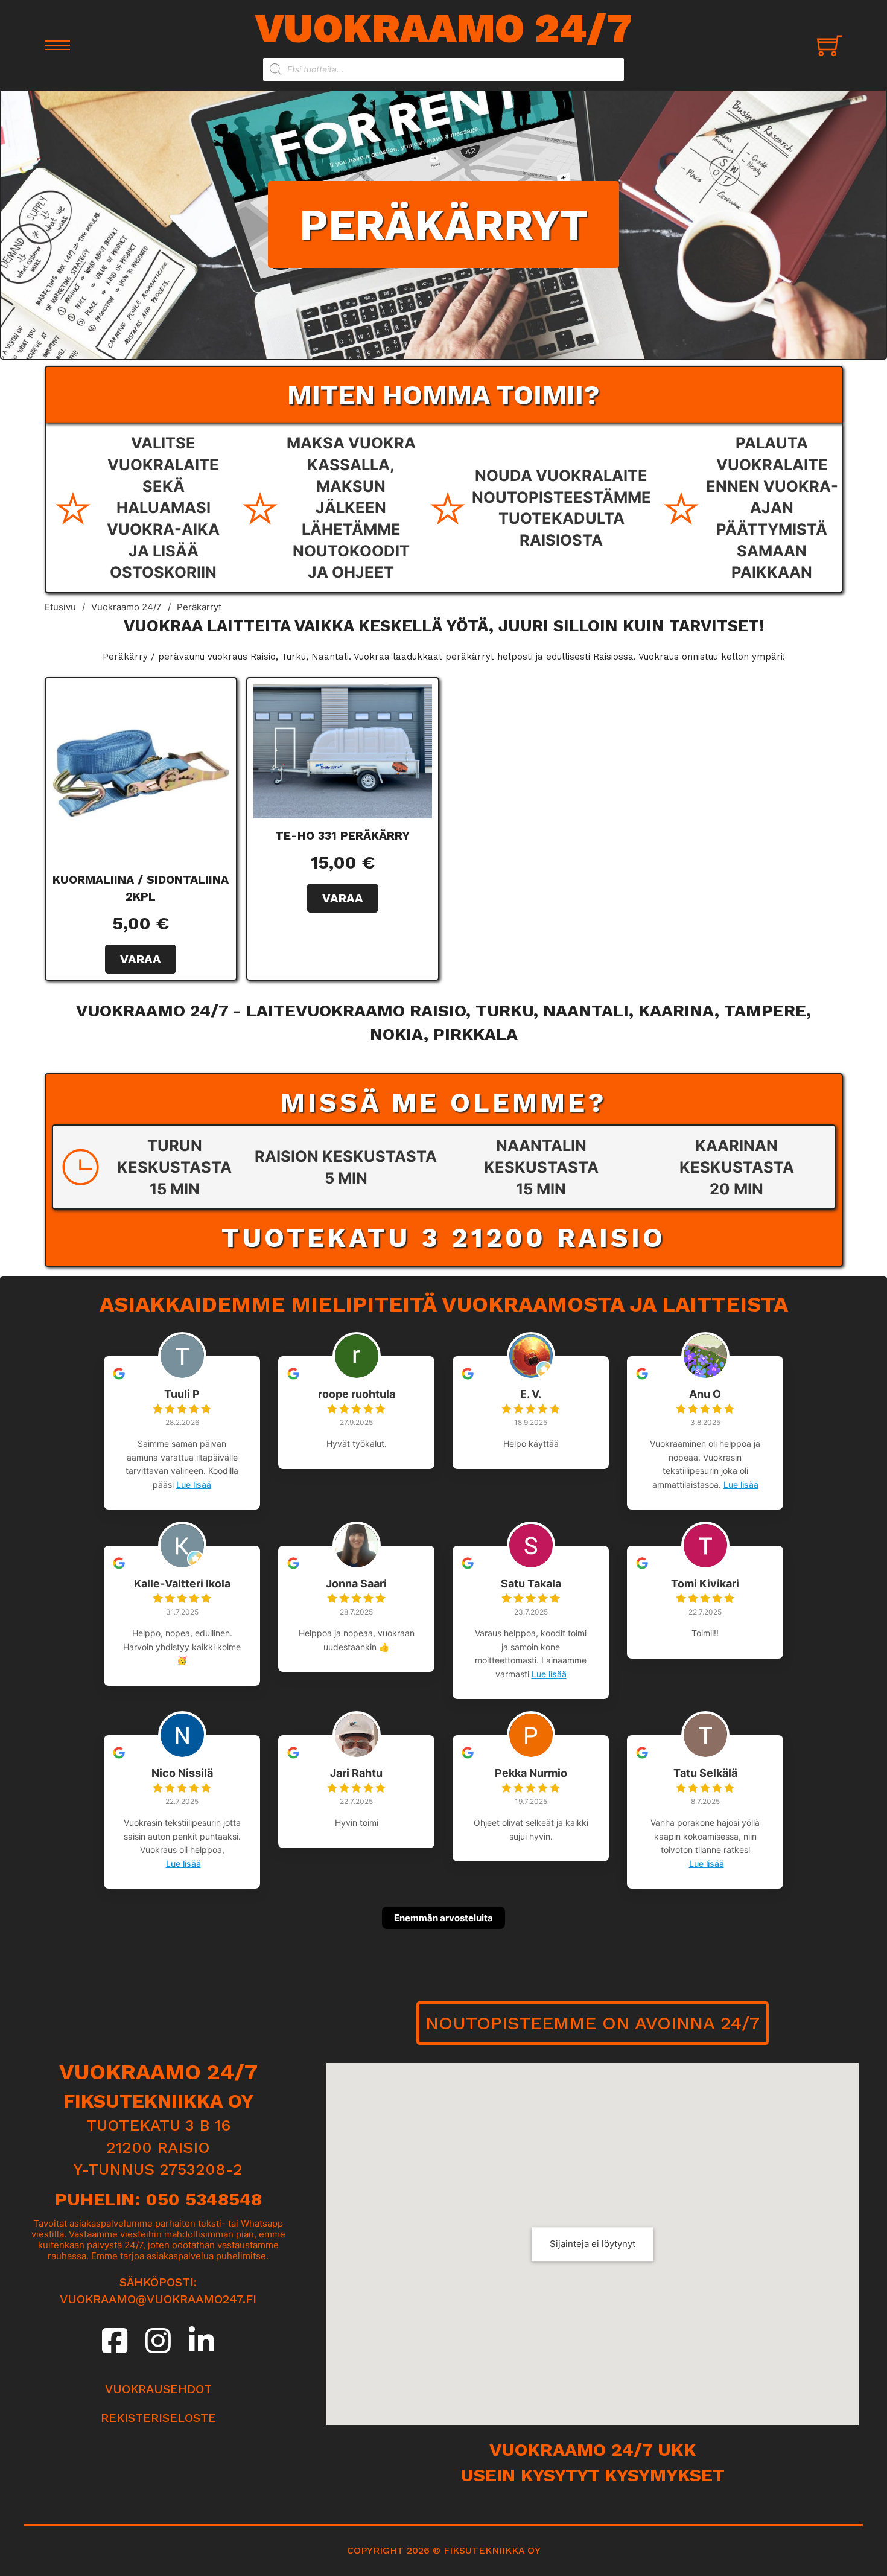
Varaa (141, 959)
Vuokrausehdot (158, 2389)
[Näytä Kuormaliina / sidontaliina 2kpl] (141, 773)
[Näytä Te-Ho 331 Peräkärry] (343, 750)
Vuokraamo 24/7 (444, 28)
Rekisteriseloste (158, 2418)
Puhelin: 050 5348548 (158, 2199)
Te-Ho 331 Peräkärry (342, 836)
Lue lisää (194, 1484)
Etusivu (60, 607)
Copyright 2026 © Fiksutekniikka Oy (444, 2550)
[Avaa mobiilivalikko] (57, 45)
